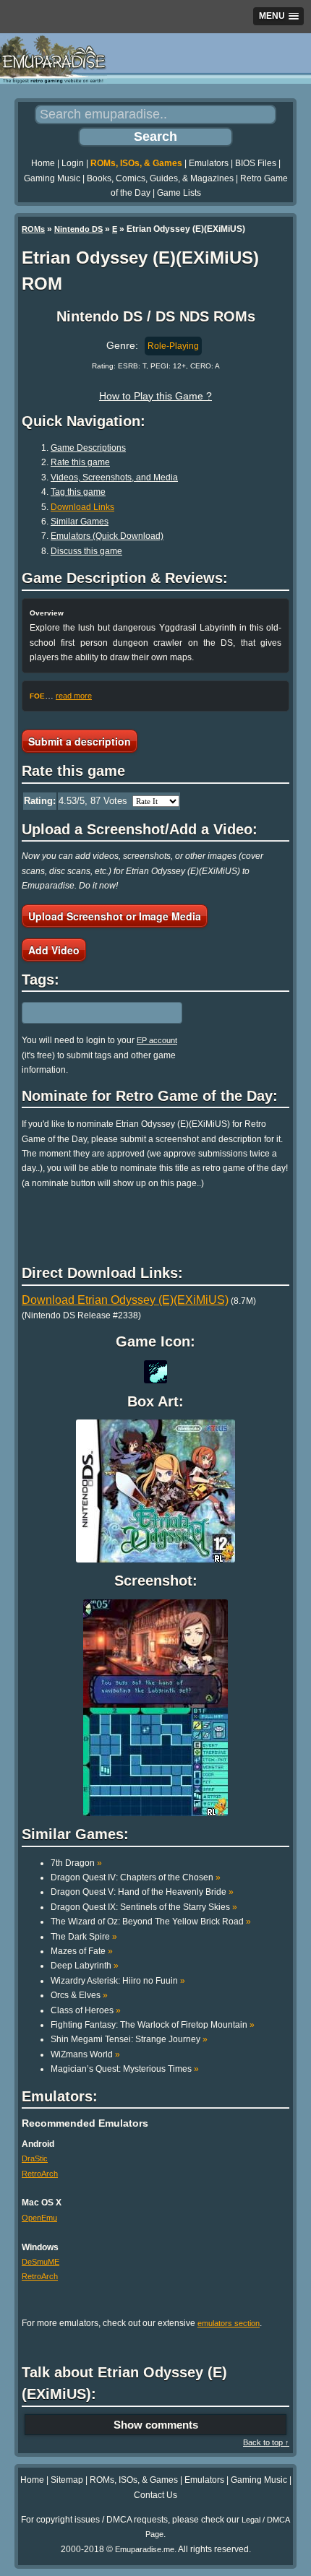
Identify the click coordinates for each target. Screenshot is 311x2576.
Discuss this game (86, 551)
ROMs (33, 229)
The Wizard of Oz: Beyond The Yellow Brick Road (151, 1922)
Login (73, 163)
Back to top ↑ (266, 2442)
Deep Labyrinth (85, 1966)
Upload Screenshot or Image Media (115, 916)
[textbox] (85, 1013)
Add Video (54, 950)
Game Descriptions (88, 448)
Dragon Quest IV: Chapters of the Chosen (136, 1877)
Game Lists (179, 193)
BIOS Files (256, 163)
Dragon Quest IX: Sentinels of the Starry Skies (144, 1907)
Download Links (82, 507)
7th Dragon (76, 1863)
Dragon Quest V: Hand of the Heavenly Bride (142, 1892)
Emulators (209, 163)
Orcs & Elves (79, 1995)
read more (74, 696)
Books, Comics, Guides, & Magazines (160, 178)
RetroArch (40, 2174)
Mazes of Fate (82, 1951)
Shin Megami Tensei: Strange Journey (129, 2039)
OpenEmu (39, 2218)
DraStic (35, 2158)
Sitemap (67, 2480)
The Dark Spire (84, 1937)
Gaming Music (52, 178)
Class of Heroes (86, 2010)
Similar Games (80, 522)
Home (43, 163)
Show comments (156, 2425)
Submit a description (80, 741)
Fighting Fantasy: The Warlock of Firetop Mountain (153, 2025)
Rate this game (80, 462)
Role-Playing (173, 346)
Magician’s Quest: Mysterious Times (125, 2069)
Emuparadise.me (145, 2549)
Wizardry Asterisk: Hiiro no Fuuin (118, 1981)
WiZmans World (85, 2054)
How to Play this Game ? (155, 396)
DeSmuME (41, 2262)
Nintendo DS (78, 229)
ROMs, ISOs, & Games (136, 163)
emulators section (229, 2323)
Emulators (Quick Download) (107, 536)
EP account (157, 1040)
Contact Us (155, 2495)
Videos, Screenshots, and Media (114, 477)
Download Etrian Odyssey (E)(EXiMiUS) (125, 1300)
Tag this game (78, 492)
